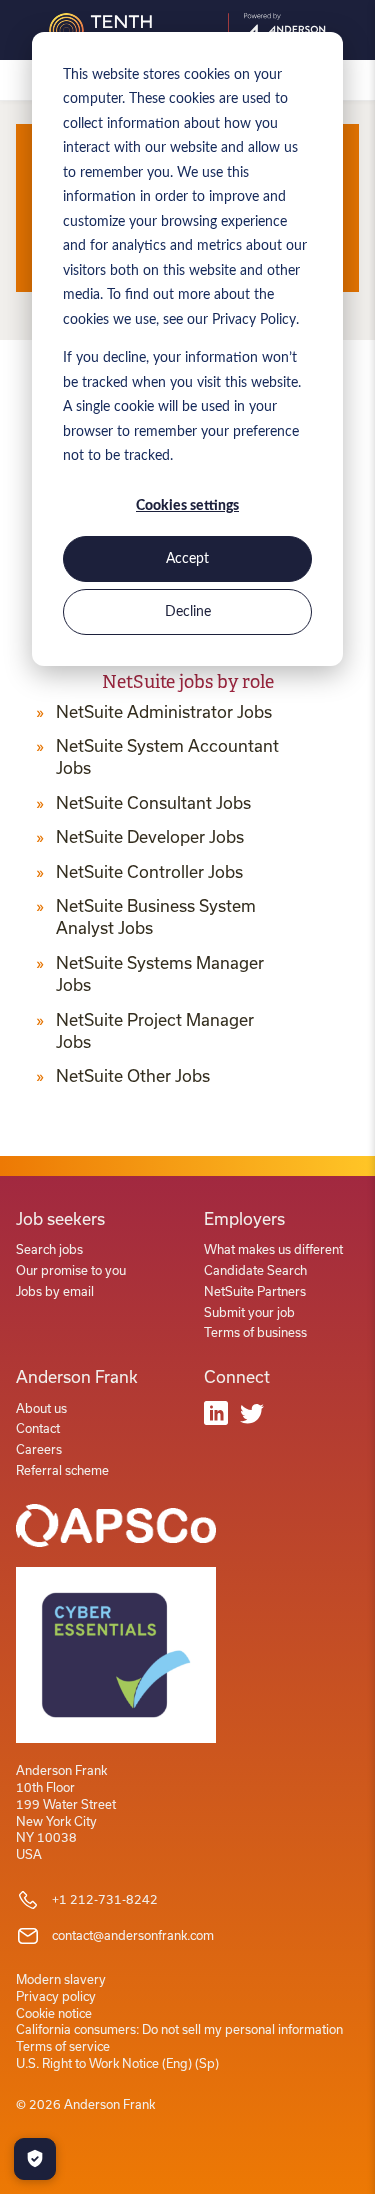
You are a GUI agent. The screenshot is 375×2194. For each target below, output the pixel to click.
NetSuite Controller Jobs (149, 872)
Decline (188, 612)
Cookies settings (187, 506)
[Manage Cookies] (35, 2159)
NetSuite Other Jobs (133, 1076)
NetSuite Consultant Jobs (153, 803)
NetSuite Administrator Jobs (164, 712)
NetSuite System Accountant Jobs (167, 757)
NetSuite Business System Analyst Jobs (156, 917)
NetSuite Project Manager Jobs (155, 1031)
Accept (187, 559)
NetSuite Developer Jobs (150, 837)
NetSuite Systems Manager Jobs (160, 974)
